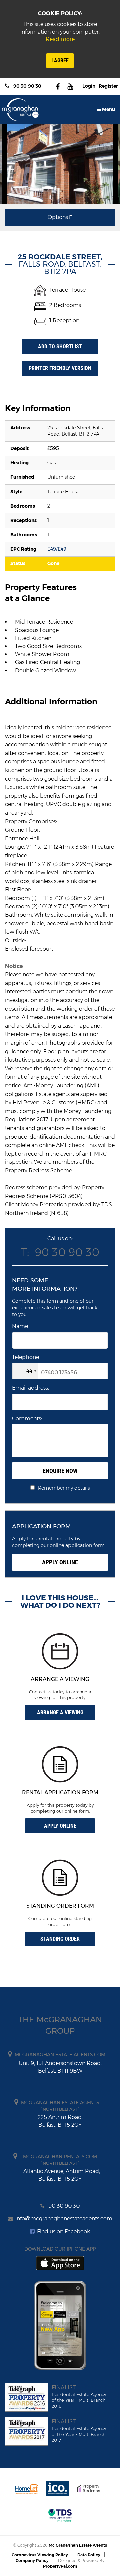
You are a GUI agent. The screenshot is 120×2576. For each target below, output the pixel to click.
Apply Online (60, 1562)
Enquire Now (60, 1471)
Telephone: (26, 1357)
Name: (20, 1326)
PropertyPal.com (60, 2566)
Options (58, 217)
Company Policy (32, 2561)
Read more (60, 39)
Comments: (27, 1419)
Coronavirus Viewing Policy (40, 2555)
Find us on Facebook (63, 2232)
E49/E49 (57, 549)
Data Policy (89, 2555)
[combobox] (25, 1371)
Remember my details (64, 1488)
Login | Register (100, 86)
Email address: (30, 1388)
